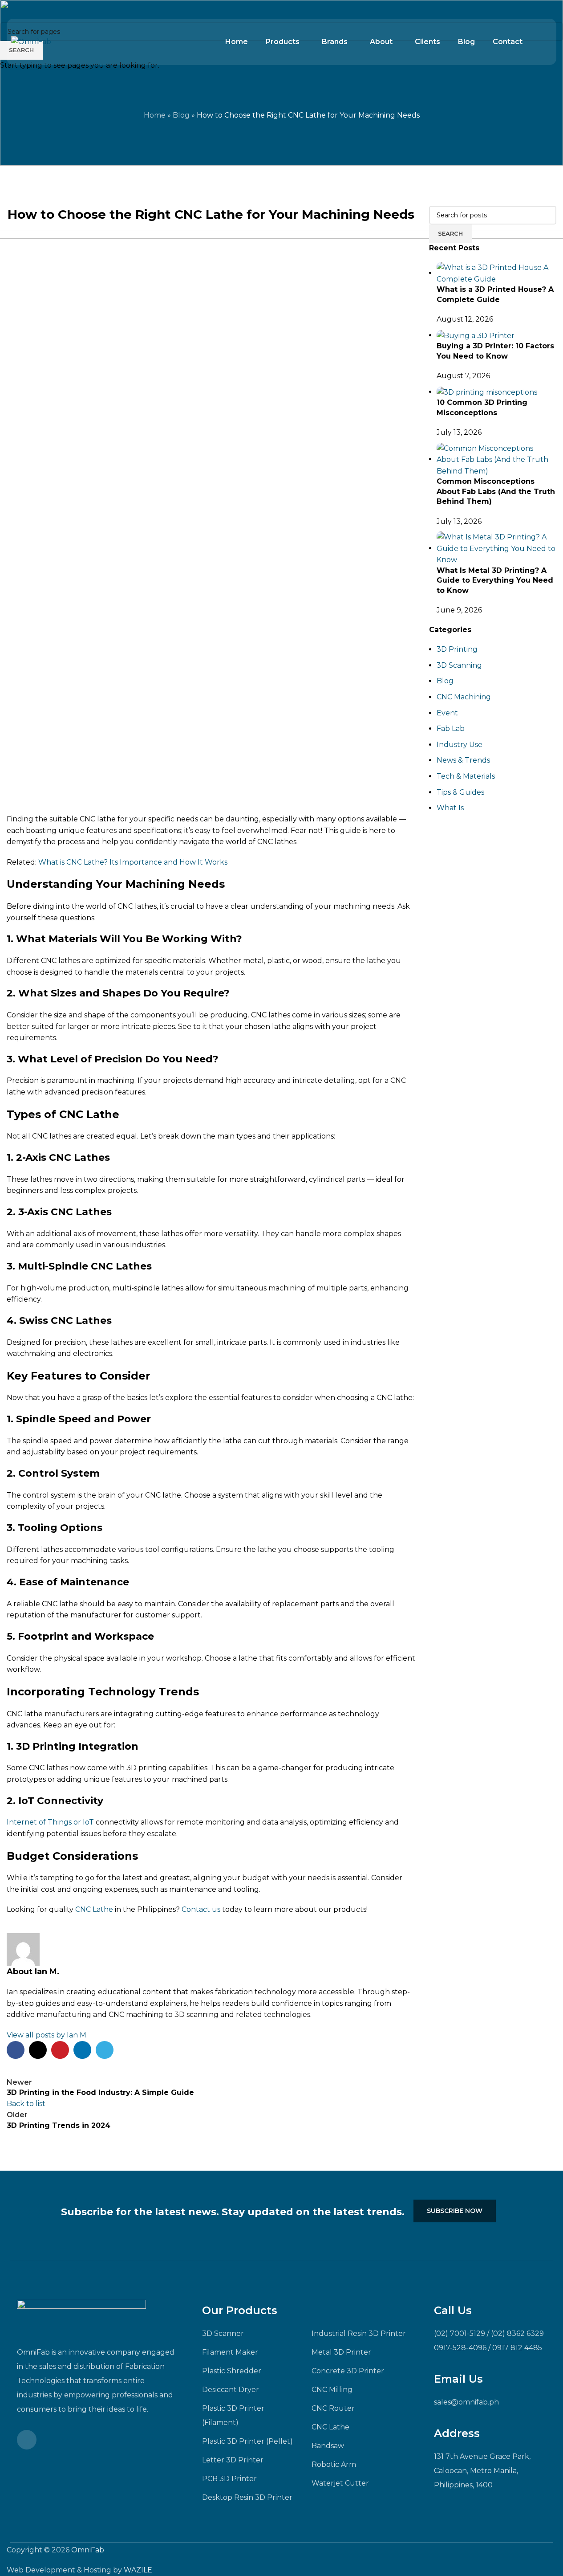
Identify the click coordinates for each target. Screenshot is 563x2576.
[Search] (535, 42)
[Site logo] (31, 41)
